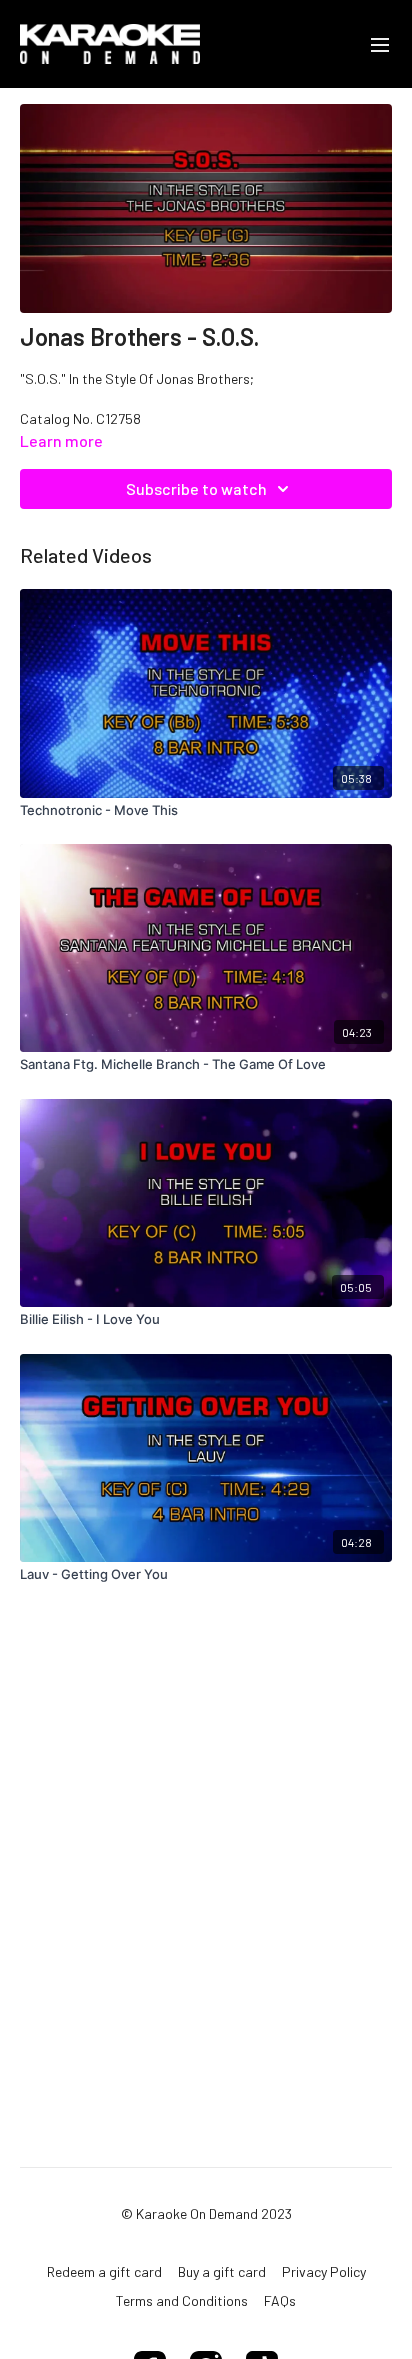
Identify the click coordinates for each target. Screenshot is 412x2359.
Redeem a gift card (104, 2271)
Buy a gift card (222, 2271)
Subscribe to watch (196, 488)
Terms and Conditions (182, 2300)
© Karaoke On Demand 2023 (206, 2214)
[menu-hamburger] (380, 44)
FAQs (280, 2300)
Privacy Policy (324, 2271)
